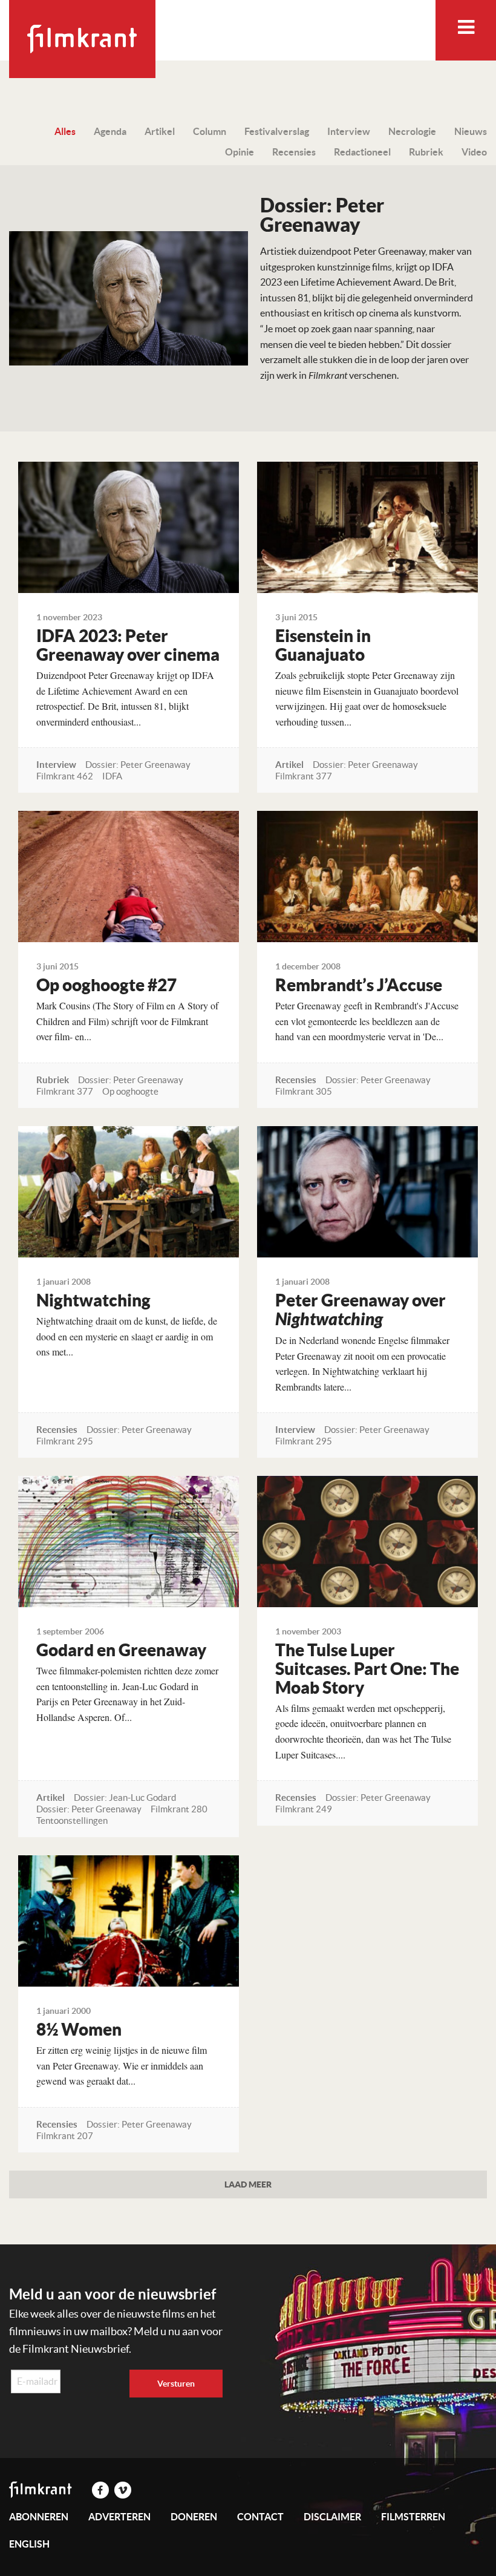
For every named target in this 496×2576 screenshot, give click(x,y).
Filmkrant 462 (65, 776)
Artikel (160, 131)
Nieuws (471, 131)
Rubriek (426, 152)
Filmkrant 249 (304, 1809)
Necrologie (412, 131)
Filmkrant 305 (304, 1091)
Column (210, 131)
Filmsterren (413, 2517)
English (29, 2544)
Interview (349, 131)
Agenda (110, 131)
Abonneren (39, 2517)
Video (474, 152)
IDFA (112, 776)
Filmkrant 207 (65, 2136)
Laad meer (248, 2184)
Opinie (240, 152)
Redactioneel (362, 152)
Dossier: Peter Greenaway (138, 765)
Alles (65, 131)
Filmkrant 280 (179, 1809)
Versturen (176, 2384)
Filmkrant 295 (65, 1441)
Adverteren (119, 2517)
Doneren (194, 2517)
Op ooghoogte (130, 1091)
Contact (260, 2517)
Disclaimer (332, 2517)
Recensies (294, 152)
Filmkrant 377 (304, 776)
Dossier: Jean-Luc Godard (125, 1798)
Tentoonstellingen (72, 1821)
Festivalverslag (277, 131)
